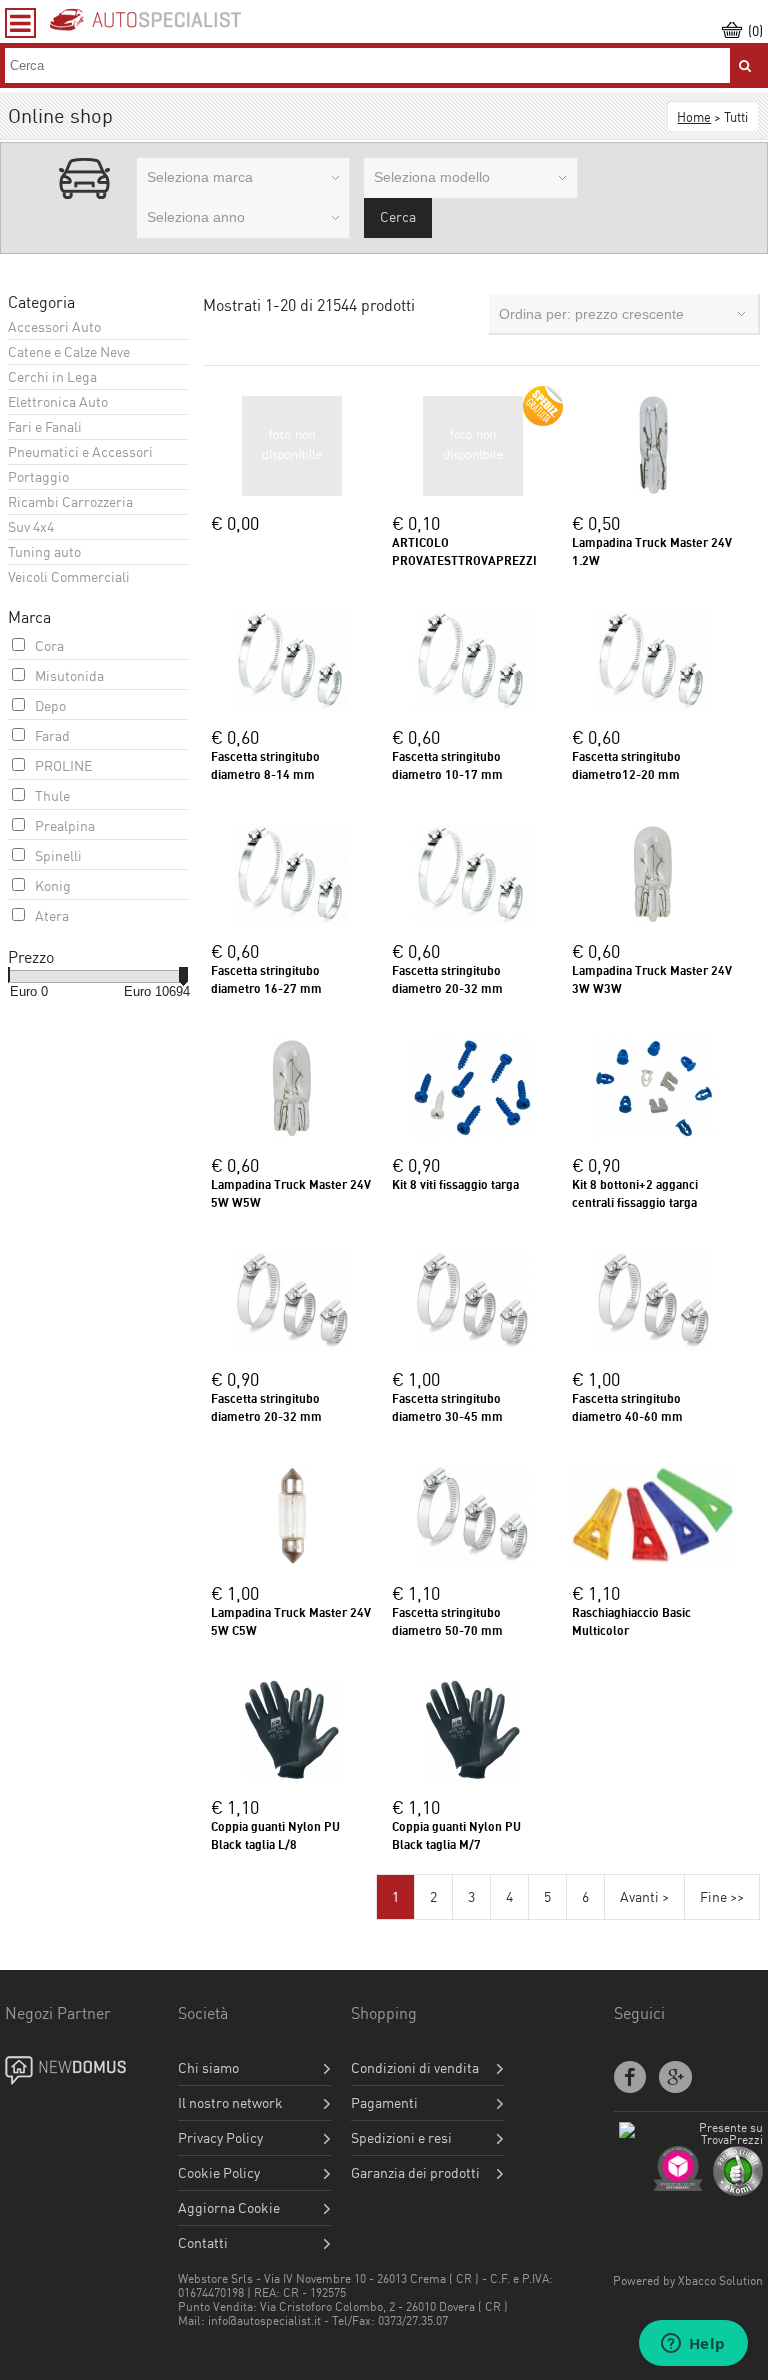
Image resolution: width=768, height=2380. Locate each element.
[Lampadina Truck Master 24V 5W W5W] (292, 1132)
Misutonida (69, 675)
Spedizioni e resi (401, 2138)
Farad (52, 735)
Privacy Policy (220, 2138)
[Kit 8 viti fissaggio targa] (472, 1132)
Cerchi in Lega (52, 376)
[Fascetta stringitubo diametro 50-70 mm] (472, 1560)
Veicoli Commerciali (69, 576)
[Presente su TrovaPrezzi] (691, 2139)
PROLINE (63, 765)
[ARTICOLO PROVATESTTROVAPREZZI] (473, 490)
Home (694, 117)
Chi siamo (208, 2068)
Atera (52, 915)
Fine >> (722, 1896)
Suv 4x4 (31, 526)
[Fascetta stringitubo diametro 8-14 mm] (292, 704)
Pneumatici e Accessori (80, 451)
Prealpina (65, 825)
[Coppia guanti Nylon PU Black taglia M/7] (473, 1774)
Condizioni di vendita (415, 2068)
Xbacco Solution (720, 2280)
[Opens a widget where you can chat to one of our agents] (693, 2345)
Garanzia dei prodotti (415, 2173)
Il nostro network (230, 2103)
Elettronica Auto (58, 401)
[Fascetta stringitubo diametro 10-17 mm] (472, 704)
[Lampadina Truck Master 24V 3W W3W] (653, 918)
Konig (53, 885)
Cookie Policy (219, 2173)
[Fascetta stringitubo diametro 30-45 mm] (472, 1346)
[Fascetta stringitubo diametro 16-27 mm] (292, 918)
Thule (52, 795)
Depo (50, 705)
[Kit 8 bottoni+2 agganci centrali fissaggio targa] (653, 1132)
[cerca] (744, 65)
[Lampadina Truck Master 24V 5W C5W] (292, 1560)
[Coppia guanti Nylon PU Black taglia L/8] (292, 1774)
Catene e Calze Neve (69, 351)
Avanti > (644, 1896)
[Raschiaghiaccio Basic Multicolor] (653, 1560)
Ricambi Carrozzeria (70, 501)
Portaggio (38, 476)
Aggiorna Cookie (229, 2208)
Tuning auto (44, 551)
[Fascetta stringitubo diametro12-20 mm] (653, 704)
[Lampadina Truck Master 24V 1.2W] (653, 490)
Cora (49, 645)
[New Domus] (82, 2071)
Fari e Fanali (45, 426)
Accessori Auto (54, 326)
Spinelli (58, 855)
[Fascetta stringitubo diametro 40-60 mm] (653, 1346)
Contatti (203, 2243)
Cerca (398, 216)
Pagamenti (384, 2103)
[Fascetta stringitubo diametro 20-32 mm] (472, 918)
